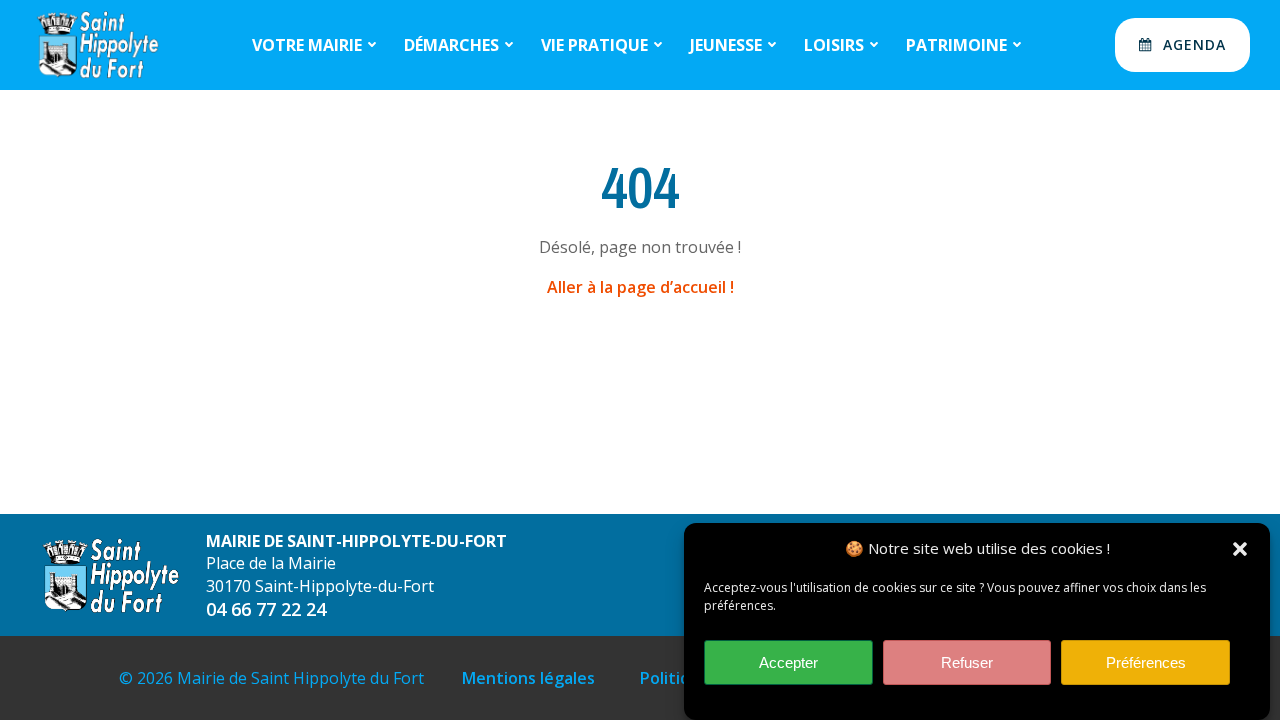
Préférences (1146, 662)
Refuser (967, 662)
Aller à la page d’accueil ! (640, 287)
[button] (1240, 549)
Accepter (788, 662)
